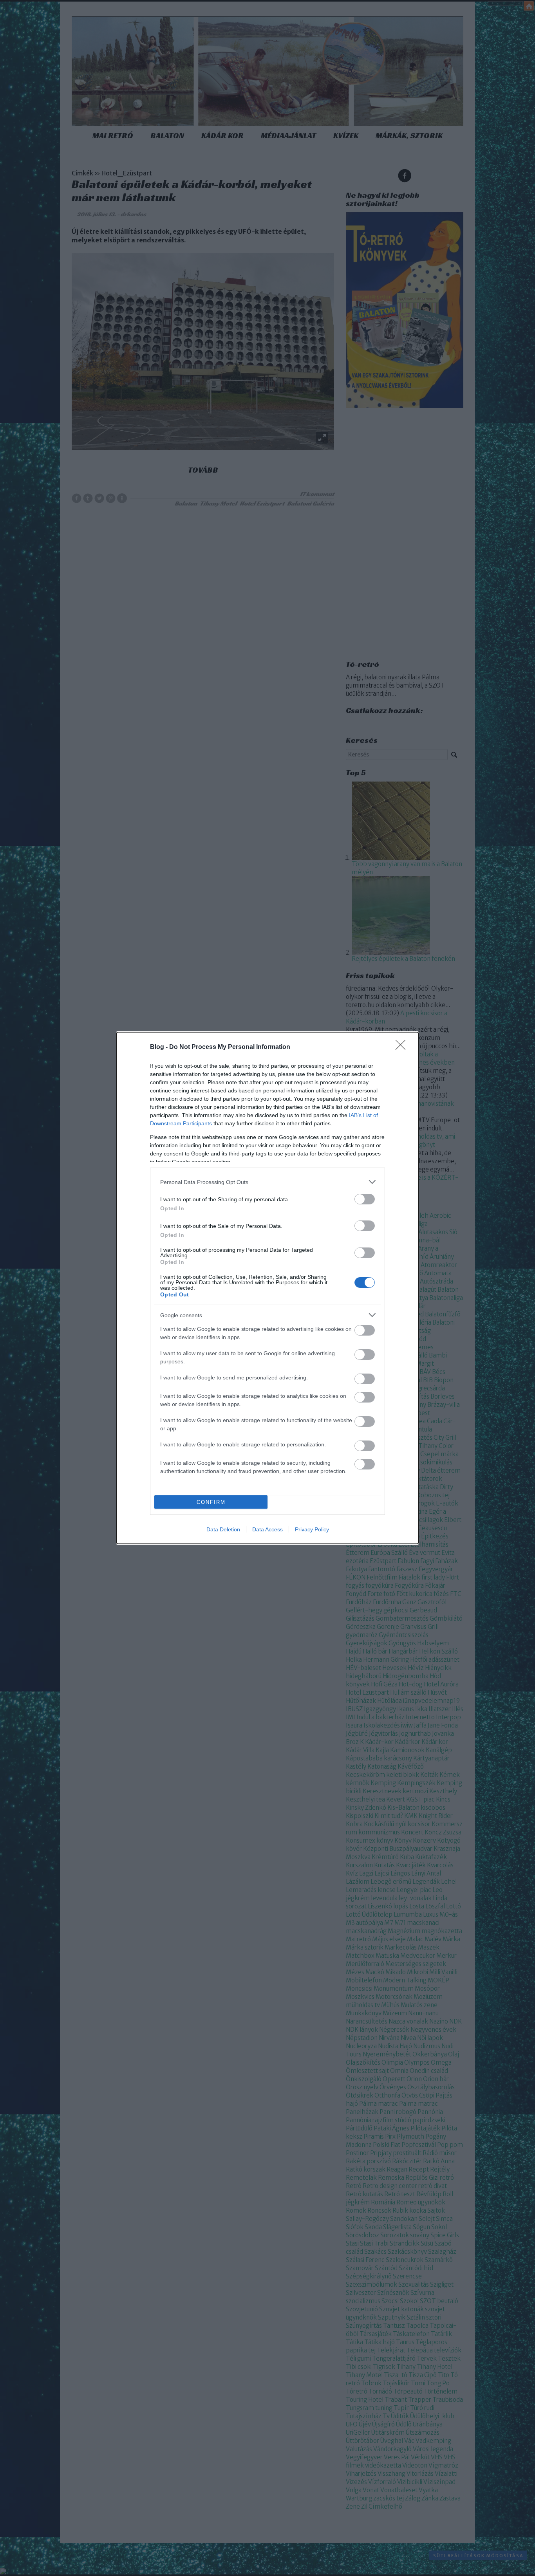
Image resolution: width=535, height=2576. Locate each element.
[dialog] (267, 1288)
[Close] (403, 1047)
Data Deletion (223, 1529)
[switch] (365, 1199)
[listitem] (267, 1182)
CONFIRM (211, 1502)
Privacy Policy (312, 1529)
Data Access (267, 1529)
